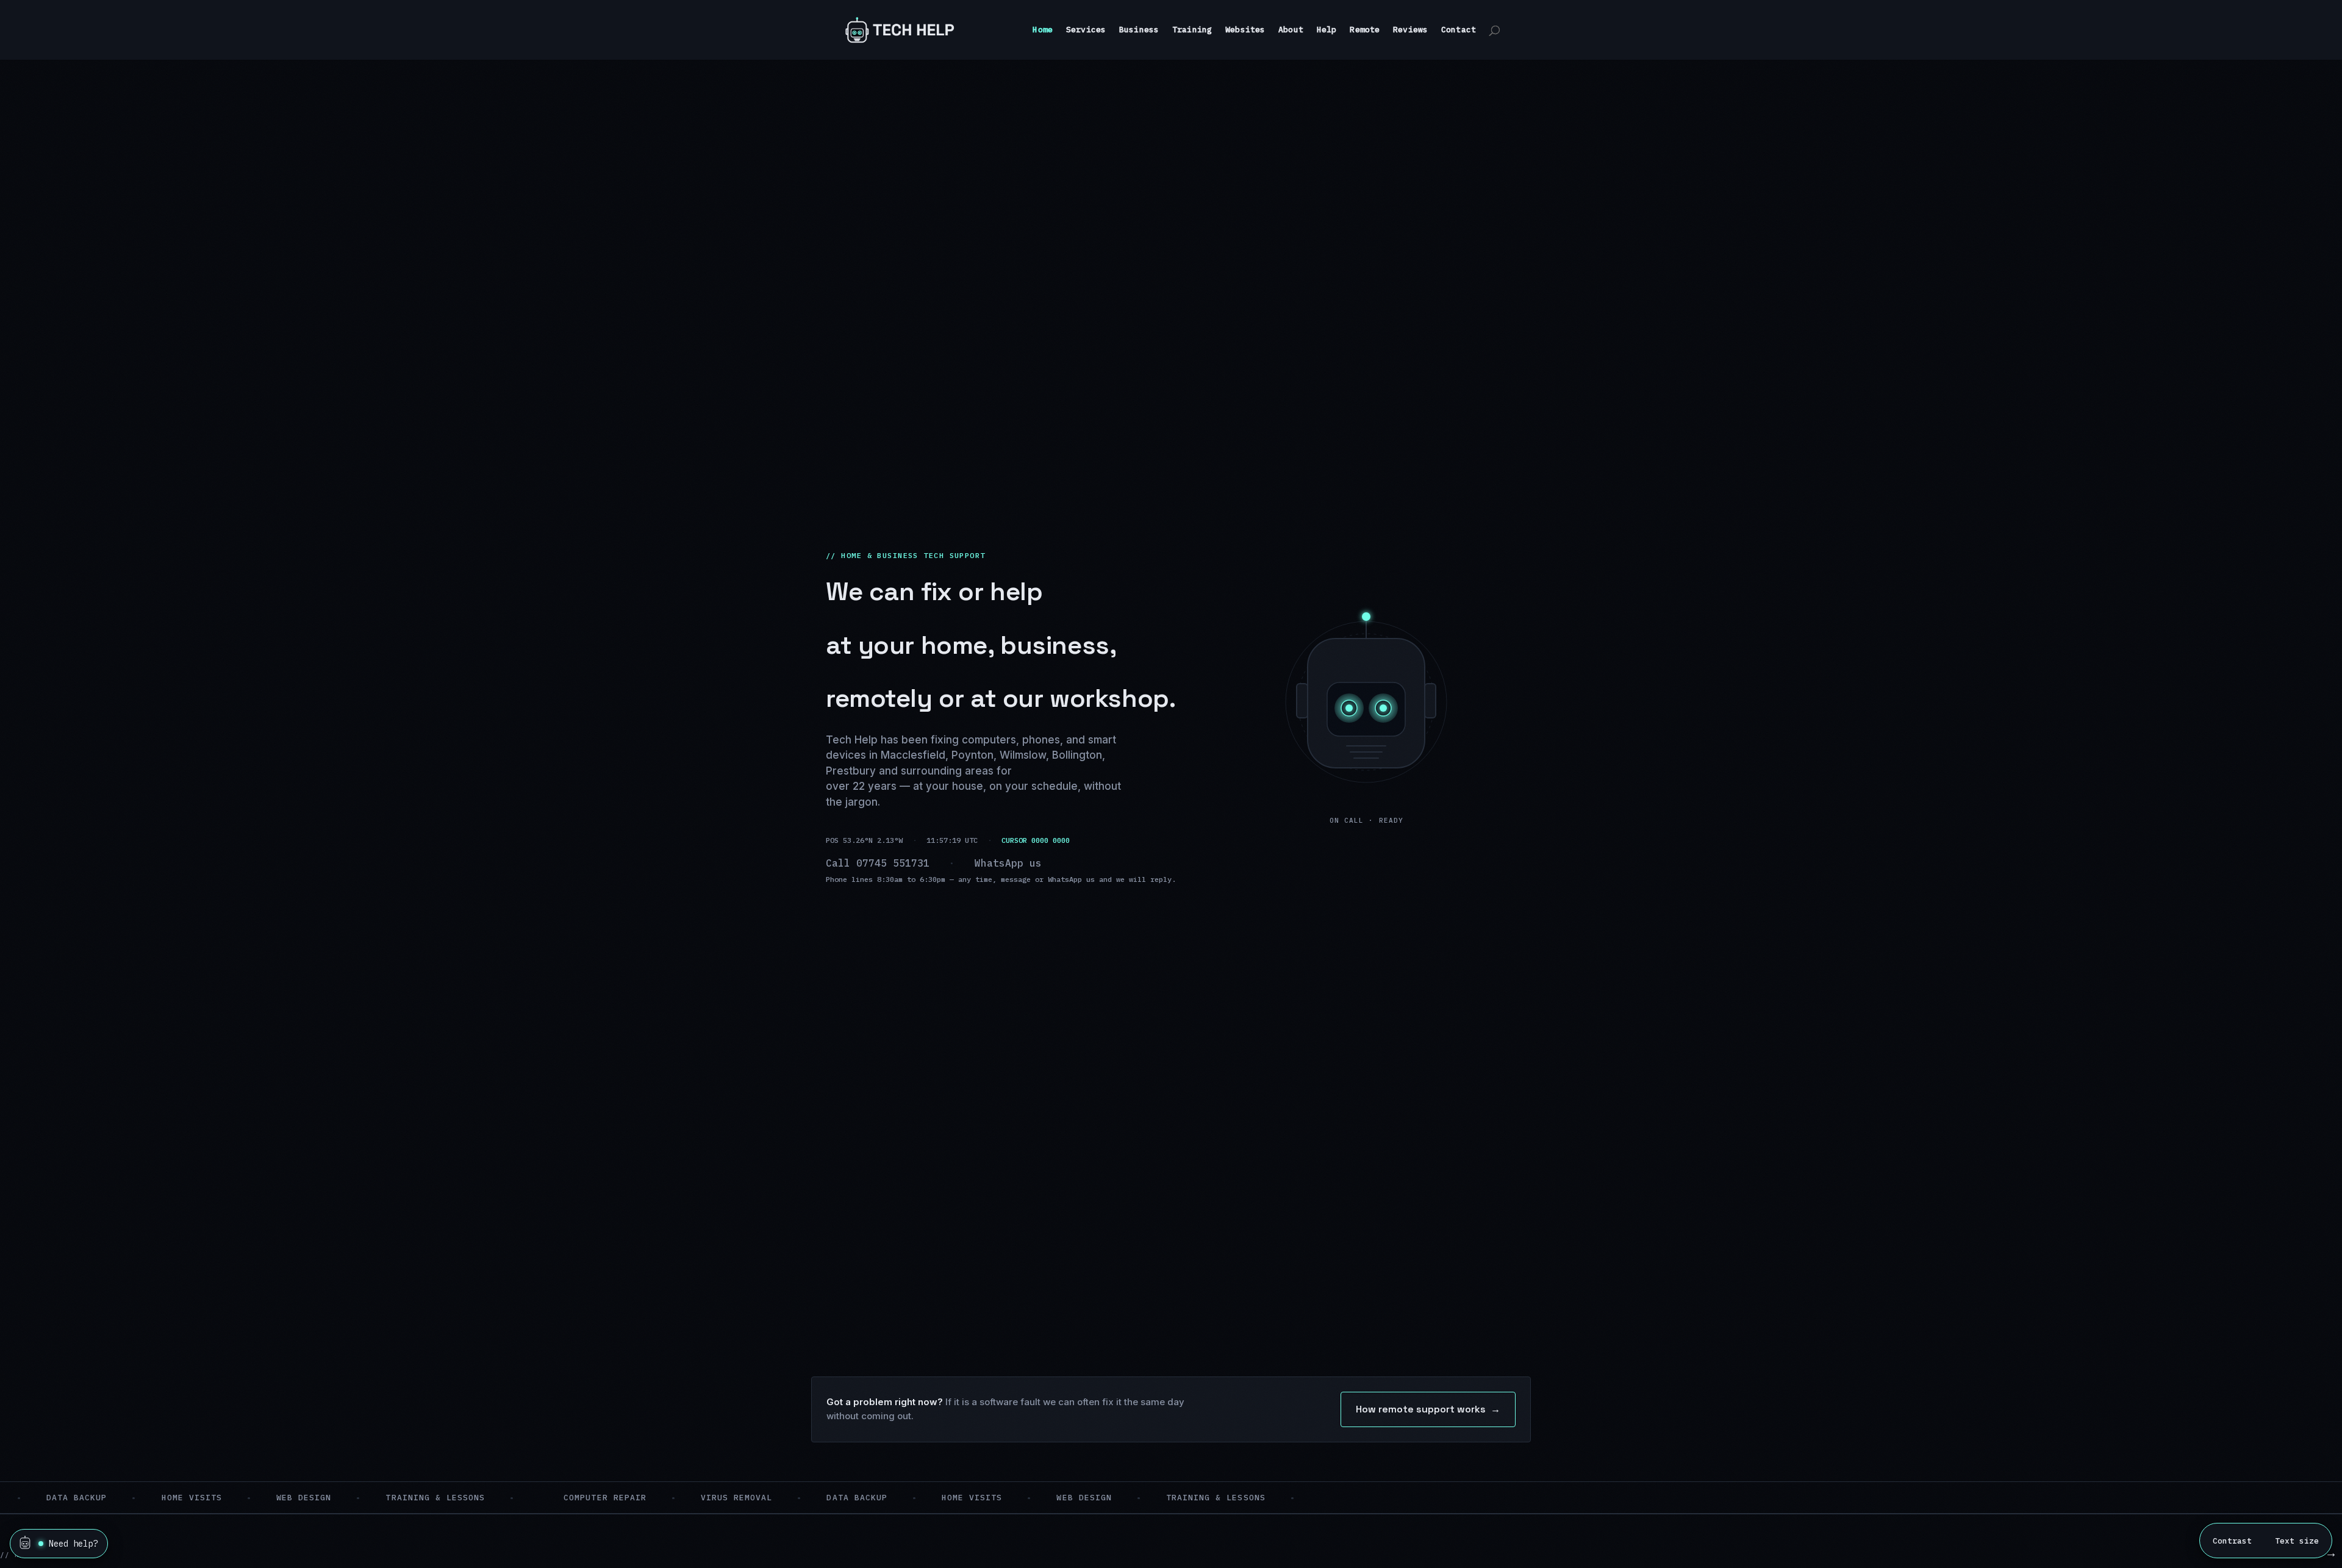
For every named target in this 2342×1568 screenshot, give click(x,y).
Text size (2297, 1541)
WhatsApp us (1008, 863)
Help (1327, 30)
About (1291, 30)
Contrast (2232, 1541)
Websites (1245, 30)
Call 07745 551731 (878, 863)
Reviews (1410, 30)
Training (1192, 30)
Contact (1459, 30)
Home (1043, 30)
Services (1086, 30)
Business (1139, 30)
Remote (1365, 30)
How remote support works (1428, 1409)
